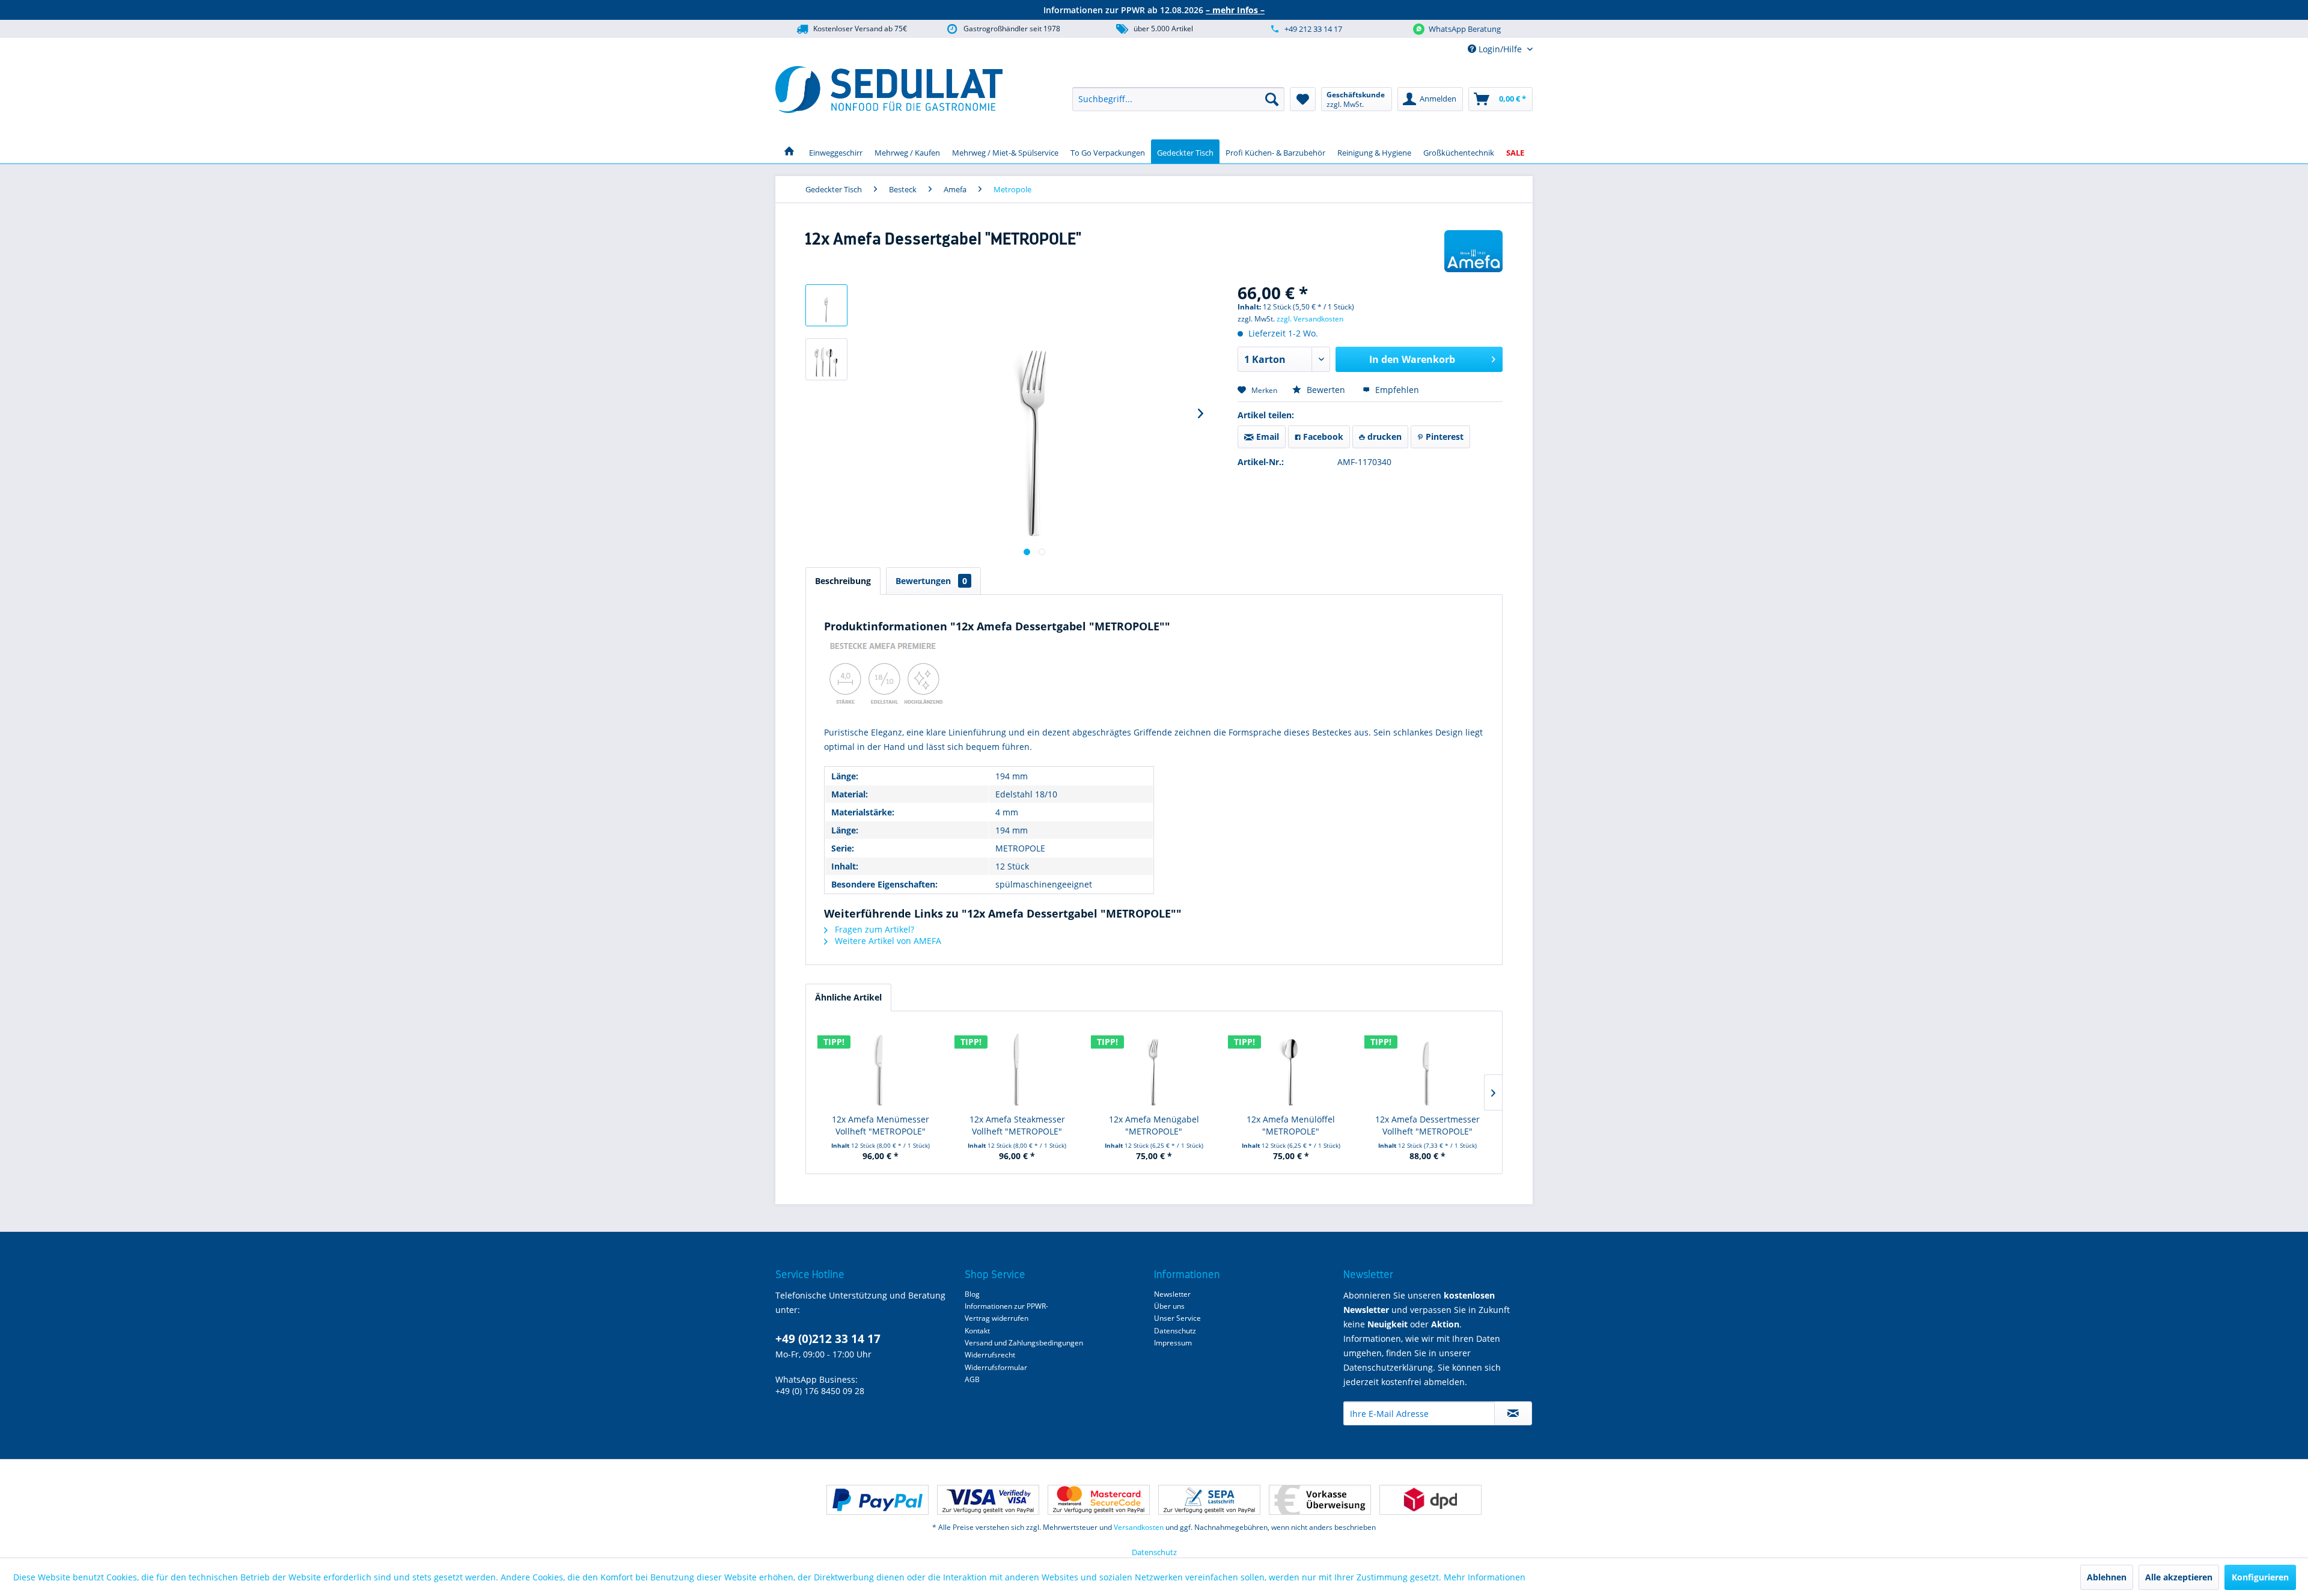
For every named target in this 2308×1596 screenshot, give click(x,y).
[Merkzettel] (1303, 99)
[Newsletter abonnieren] (1513, 1413)
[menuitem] (1178, 99)
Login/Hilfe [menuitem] (1500, 49)
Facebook (1322, 437)
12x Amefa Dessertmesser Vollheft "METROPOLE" (1427, 1125)
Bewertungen (931, 581)
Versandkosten (1139, 1527)
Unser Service (1177, 1318)
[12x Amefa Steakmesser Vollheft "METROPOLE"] (1018, 1065)
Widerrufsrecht (990, 1355)
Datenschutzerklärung (1388, 1367)
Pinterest (1443, 437)
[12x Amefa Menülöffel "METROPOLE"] (1291, 1065)
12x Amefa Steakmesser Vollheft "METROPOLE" (1017, 1125)
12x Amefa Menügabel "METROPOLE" (1154, 1125)
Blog (972, 1294)
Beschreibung (843, 581)
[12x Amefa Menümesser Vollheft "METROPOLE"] (881, 1065)
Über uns (1169, 1306)
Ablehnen (2107, 1577)
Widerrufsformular (996, 1367)
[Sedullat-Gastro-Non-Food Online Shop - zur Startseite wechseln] (889, 90)
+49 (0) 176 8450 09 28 (820, 1391)
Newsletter (1172, 1294)
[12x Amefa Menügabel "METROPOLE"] (1154, 1065)
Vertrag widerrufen (997, 1318)
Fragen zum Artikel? (873, 929)
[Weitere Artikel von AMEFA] (1473, 251)
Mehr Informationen (1485, 1577)
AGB (972, 1379)
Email (1266, 437)
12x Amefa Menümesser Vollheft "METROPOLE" (881, 1125)
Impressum (1173, 1343)
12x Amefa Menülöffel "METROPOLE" (1291, 1125)
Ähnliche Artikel (848, 997)
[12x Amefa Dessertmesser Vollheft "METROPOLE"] (1427, 1065)
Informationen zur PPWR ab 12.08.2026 (1154, 10)
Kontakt (977, 1331)
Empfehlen (1396, 390)
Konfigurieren (2260, 1577)
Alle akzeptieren (2179, 1577)
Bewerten (1326, 390)
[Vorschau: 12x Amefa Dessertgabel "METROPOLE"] (826, 305)
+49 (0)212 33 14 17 (828, 1339)
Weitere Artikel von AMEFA (887, 941)
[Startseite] (789, 151)
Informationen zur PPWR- (1006, 1306)
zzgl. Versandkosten (1310, 319)
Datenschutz (1175, 1331)
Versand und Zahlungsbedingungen (1024, 1343)
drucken (1383, 437)
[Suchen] (1272, 99)
